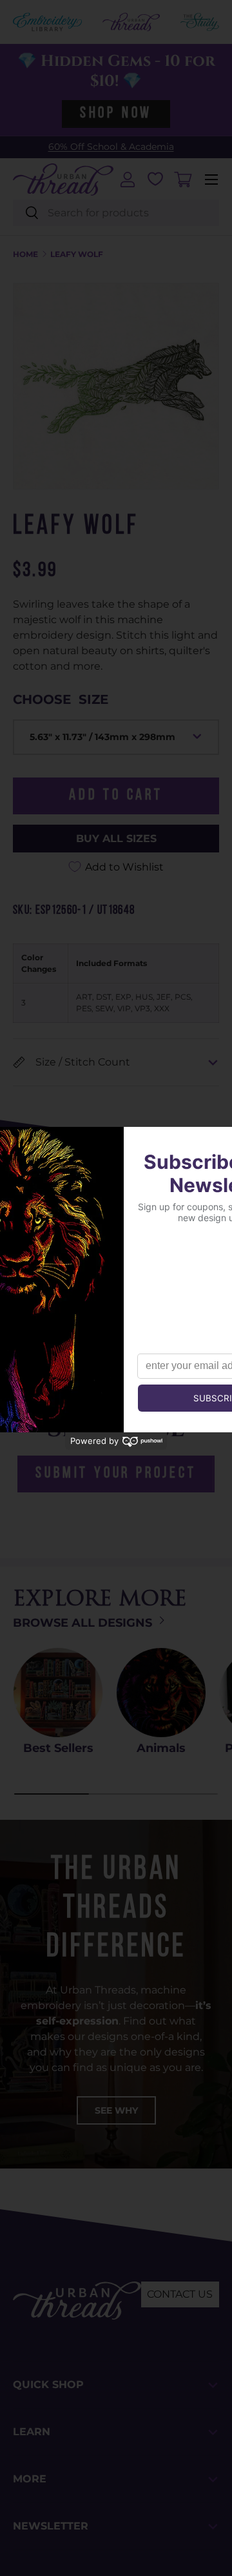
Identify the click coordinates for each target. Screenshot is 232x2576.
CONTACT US (180, 2294)
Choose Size (61, 699)
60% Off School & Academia (111, 147)
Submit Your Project (116, 1474)
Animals (161, 1748)
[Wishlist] (155, 179)
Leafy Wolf (77, 254)
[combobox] (116, 213)
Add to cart (116, 796)
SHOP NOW (116, 114)
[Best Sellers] (58, 1693)
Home (25, 254)
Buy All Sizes (116, 839)
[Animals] (161, 1693)
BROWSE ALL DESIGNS (84, 1623)
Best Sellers (58, 1748)
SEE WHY (116, 2110)
